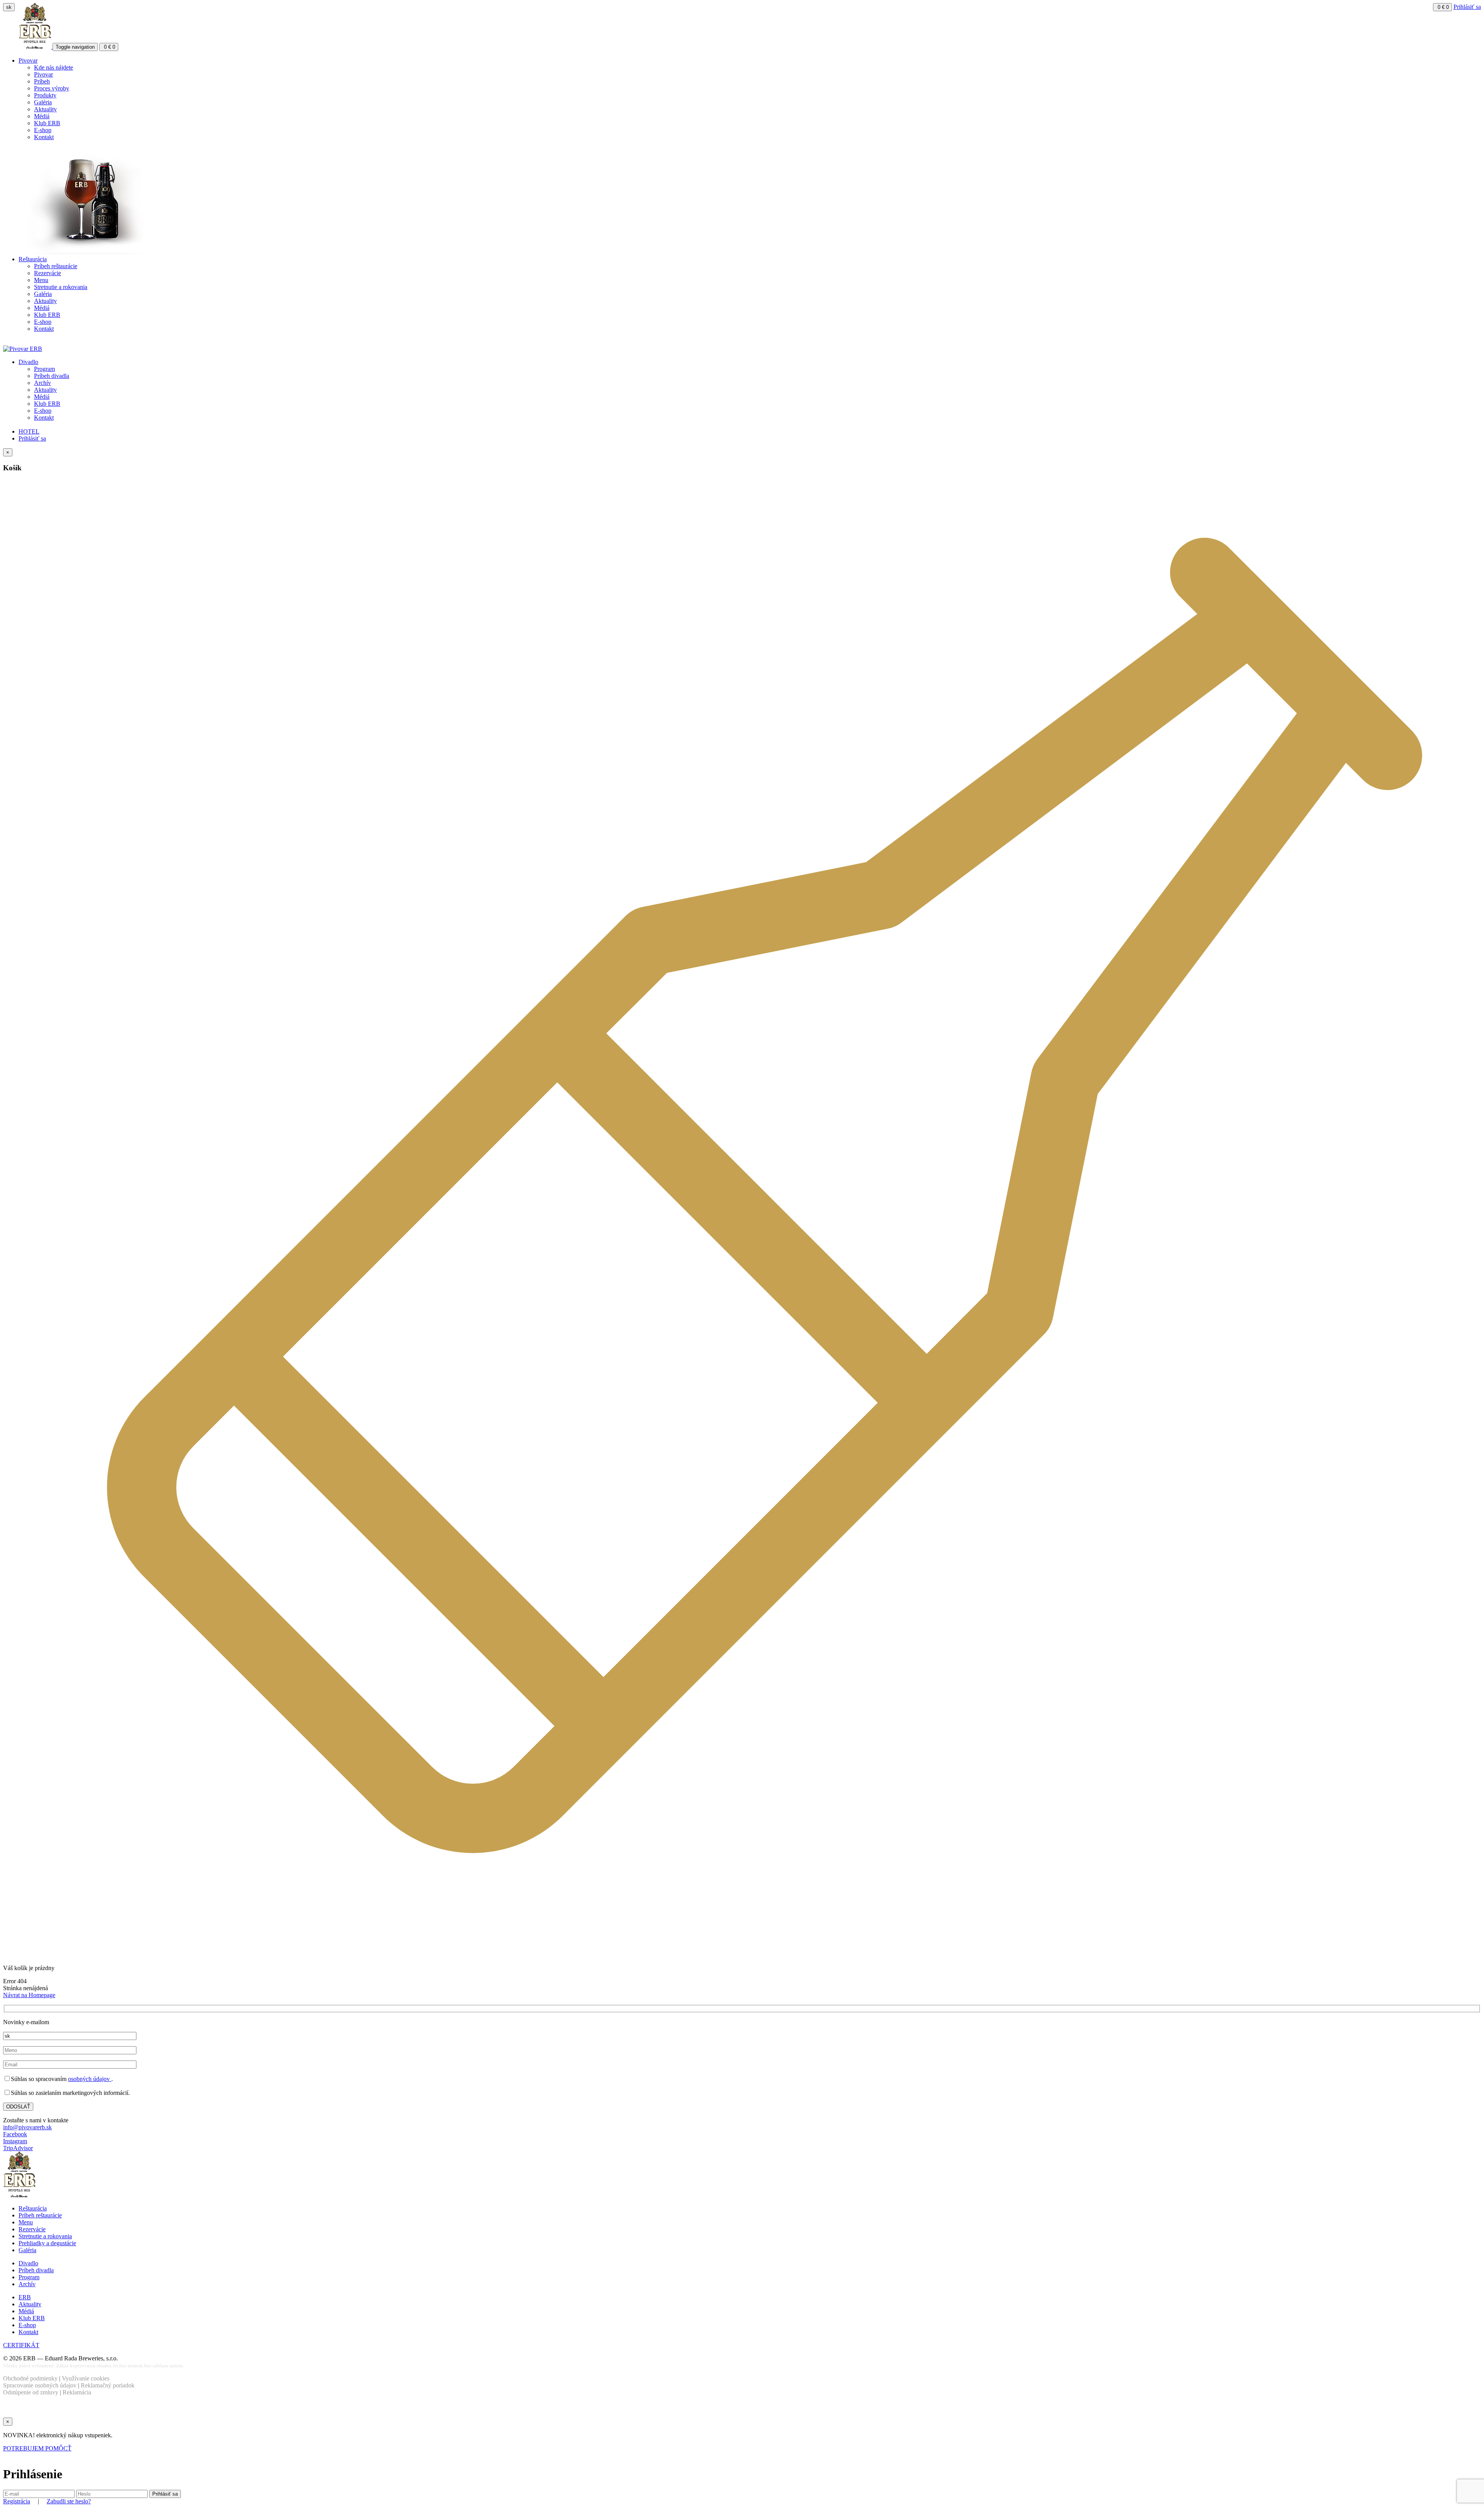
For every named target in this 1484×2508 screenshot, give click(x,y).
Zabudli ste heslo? (69, 2501)
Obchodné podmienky (30, 2378)
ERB (25, 2297)
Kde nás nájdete (54, 67)
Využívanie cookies (86, 2378)
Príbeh (42, 81)
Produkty (45, 95)
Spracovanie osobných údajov (40, 2385)
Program (44, 369)
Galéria (43, 102)
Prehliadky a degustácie (47, 2243)
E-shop (43, 130)
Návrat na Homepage (29, 1995)
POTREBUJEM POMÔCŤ (37, 2448)
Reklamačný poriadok (108, 2385)
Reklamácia (77, 2392)
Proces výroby (52, 88)
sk (9, 7)
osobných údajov (90, 2079)
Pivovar (28, 60)
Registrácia (17, 2501)
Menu (41, 280)
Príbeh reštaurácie (56, 266)
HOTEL (29, 431)
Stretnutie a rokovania (61, 287)
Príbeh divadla (52, 376)
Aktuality (45, 109)
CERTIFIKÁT (21, 2345)
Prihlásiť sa (1467, 7)
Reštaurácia (33, 259)
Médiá (42, 116)
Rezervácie (48, 273)
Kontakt (44, 137)
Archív (43, 383)
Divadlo (28, 362)
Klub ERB (47, 123)
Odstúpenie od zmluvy (31, 2392)
